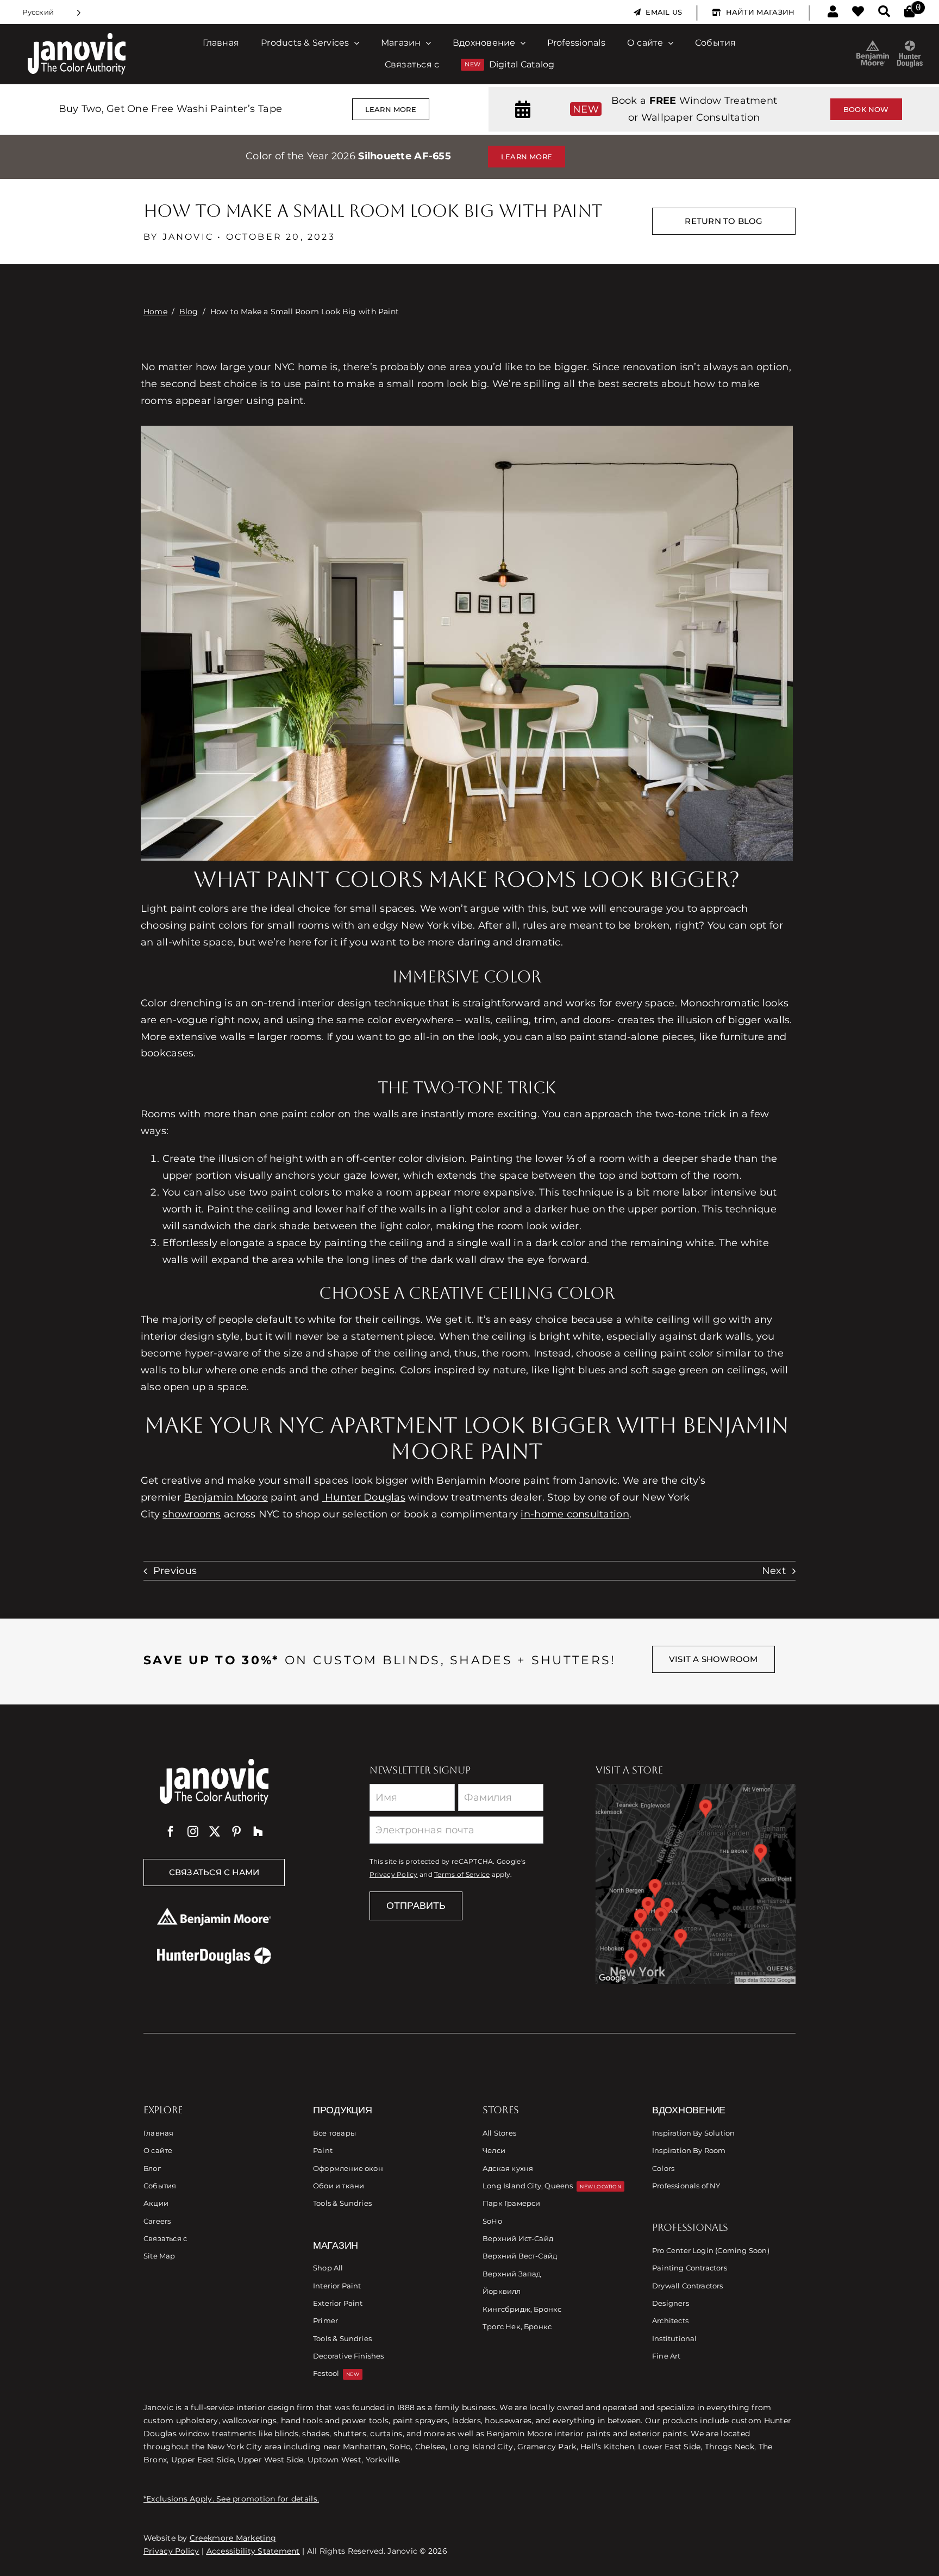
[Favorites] (858, 12)
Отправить (416, 1906)
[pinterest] (236, 1832)
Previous (175, 1571)
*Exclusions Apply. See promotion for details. (231, 2499)
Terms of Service (462, 1875)
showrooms (192, 1514)
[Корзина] (909, 12)
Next (774, 1571)
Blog (189, 312)
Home (155, 312)
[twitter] (215, 1832)
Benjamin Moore (226, 1497)
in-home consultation (575, 1514)
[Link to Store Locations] (696, 1884)
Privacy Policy (394, 1875)
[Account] (833, 12)
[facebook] (171, 1832)
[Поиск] (884, 12)
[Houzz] (258, 1832)
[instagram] (193, 1832)
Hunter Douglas (364, 1497)
